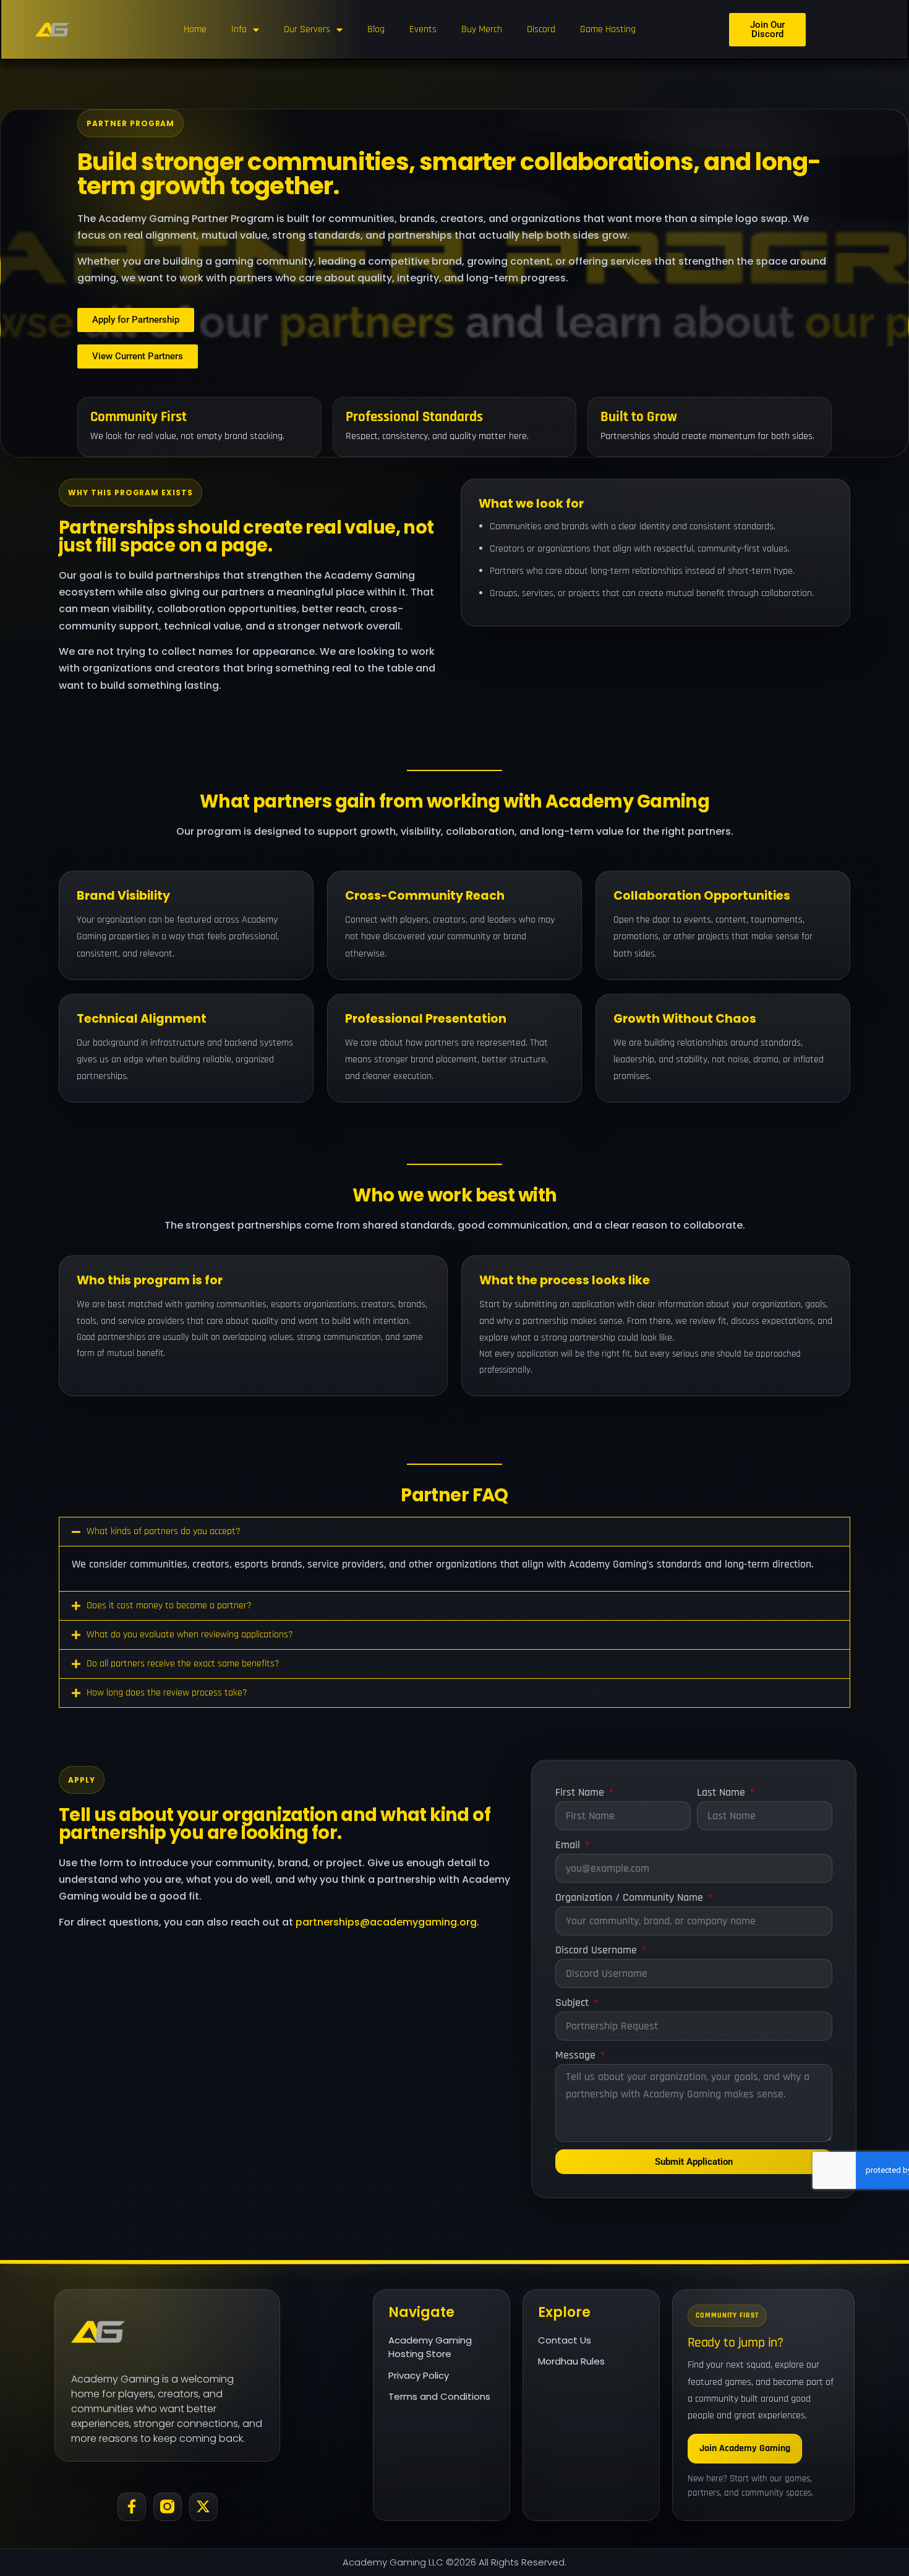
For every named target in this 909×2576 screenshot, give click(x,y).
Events (423, 29)
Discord (541, 29)
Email (569, 1845)
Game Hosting (608, 29)
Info (239, 29)
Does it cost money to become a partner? (169, 1606)
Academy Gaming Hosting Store (430, 2347)
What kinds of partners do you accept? (164, 1531)
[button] (454, 1532)
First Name (581, 1792)
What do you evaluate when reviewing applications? (190, 1635)
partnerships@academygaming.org (386, 1922)
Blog (376, 29)
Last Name (723, 1792)
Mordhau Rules (571, 2361)
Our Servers (307, 29)
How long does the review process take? (167, 1693)
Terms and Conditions (439, 2396)
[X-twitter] (203, 2507)
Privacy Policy (419, 2375)
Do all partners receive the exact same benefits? (183, 1664)
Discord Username (598, 1950)
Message (577, 2055)
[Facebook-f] (132, 2507)
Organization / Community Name (631, 1897)
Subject (574, 2002)
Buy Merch (482, 29)
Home (195, 29)
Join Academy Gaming (745, 2448)
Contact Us (565, 2339)
